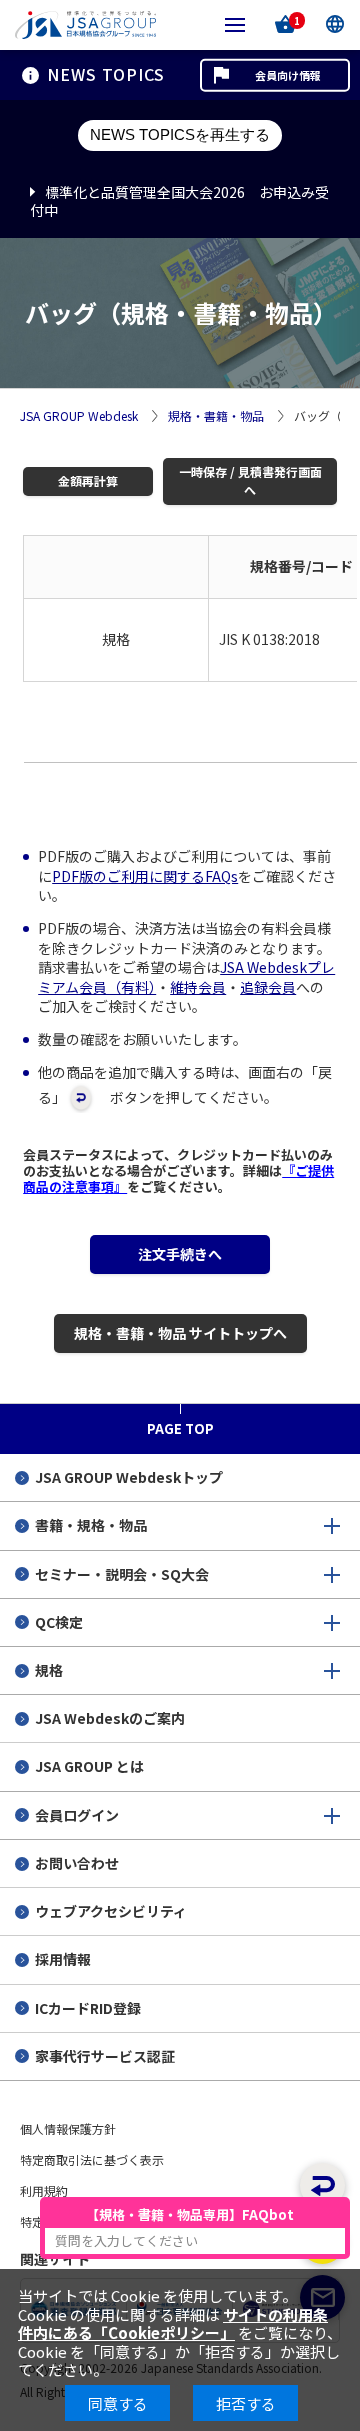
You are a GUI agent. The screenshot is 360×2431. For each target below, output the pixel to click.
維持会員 (198, 987)
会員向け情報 (288, 75)
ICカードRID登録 (88, 2008)
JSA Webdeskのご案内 (110, 1718)
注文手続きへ (180, 1254)
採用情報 (63, 1959)
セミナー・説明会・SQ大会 (122, 1574)
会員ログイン (77, 1815)
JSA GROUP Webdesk (79, 416)
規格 (49, 1670)
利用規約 (44, 2190)
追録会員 (268, 987)
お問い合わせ (77, 1863)
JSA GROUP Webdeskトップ (129, 1477)
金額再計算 (88, 480)
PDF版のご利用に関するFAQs (145, 876)
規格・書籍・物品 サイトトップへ (180, 1333)
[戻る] (322, 2185)
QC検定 (59, 1622)
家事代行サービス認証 (105, 2056)
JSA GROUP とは (89, 1766)
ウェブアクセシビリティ (111, 1911)
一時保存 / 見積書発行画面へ (250, 480)
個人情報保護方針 (68, 2128)
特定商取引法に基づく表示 (92, 2159)
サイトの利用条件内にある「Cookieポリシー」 (173, 2323)
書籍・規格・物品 (91, 1525)
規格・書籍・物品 (216, 416)
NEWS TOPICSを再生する (180, 134)
